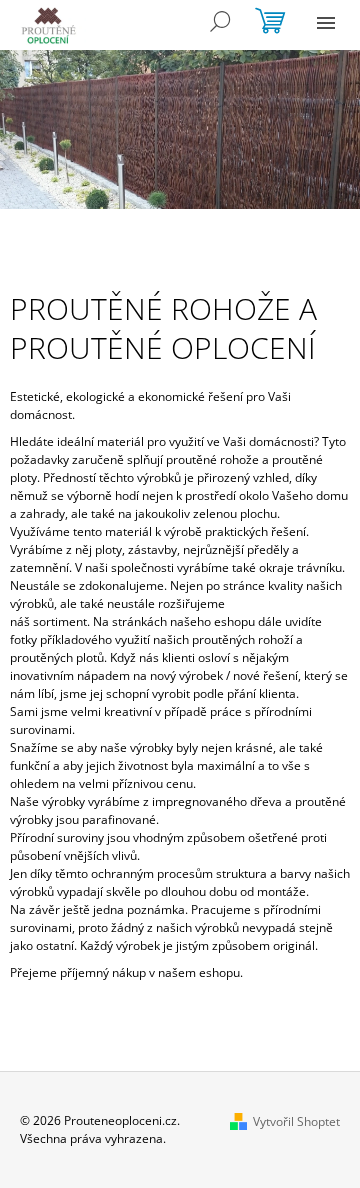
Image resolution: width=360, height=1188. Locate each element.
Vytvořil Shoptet (296, 1121)
